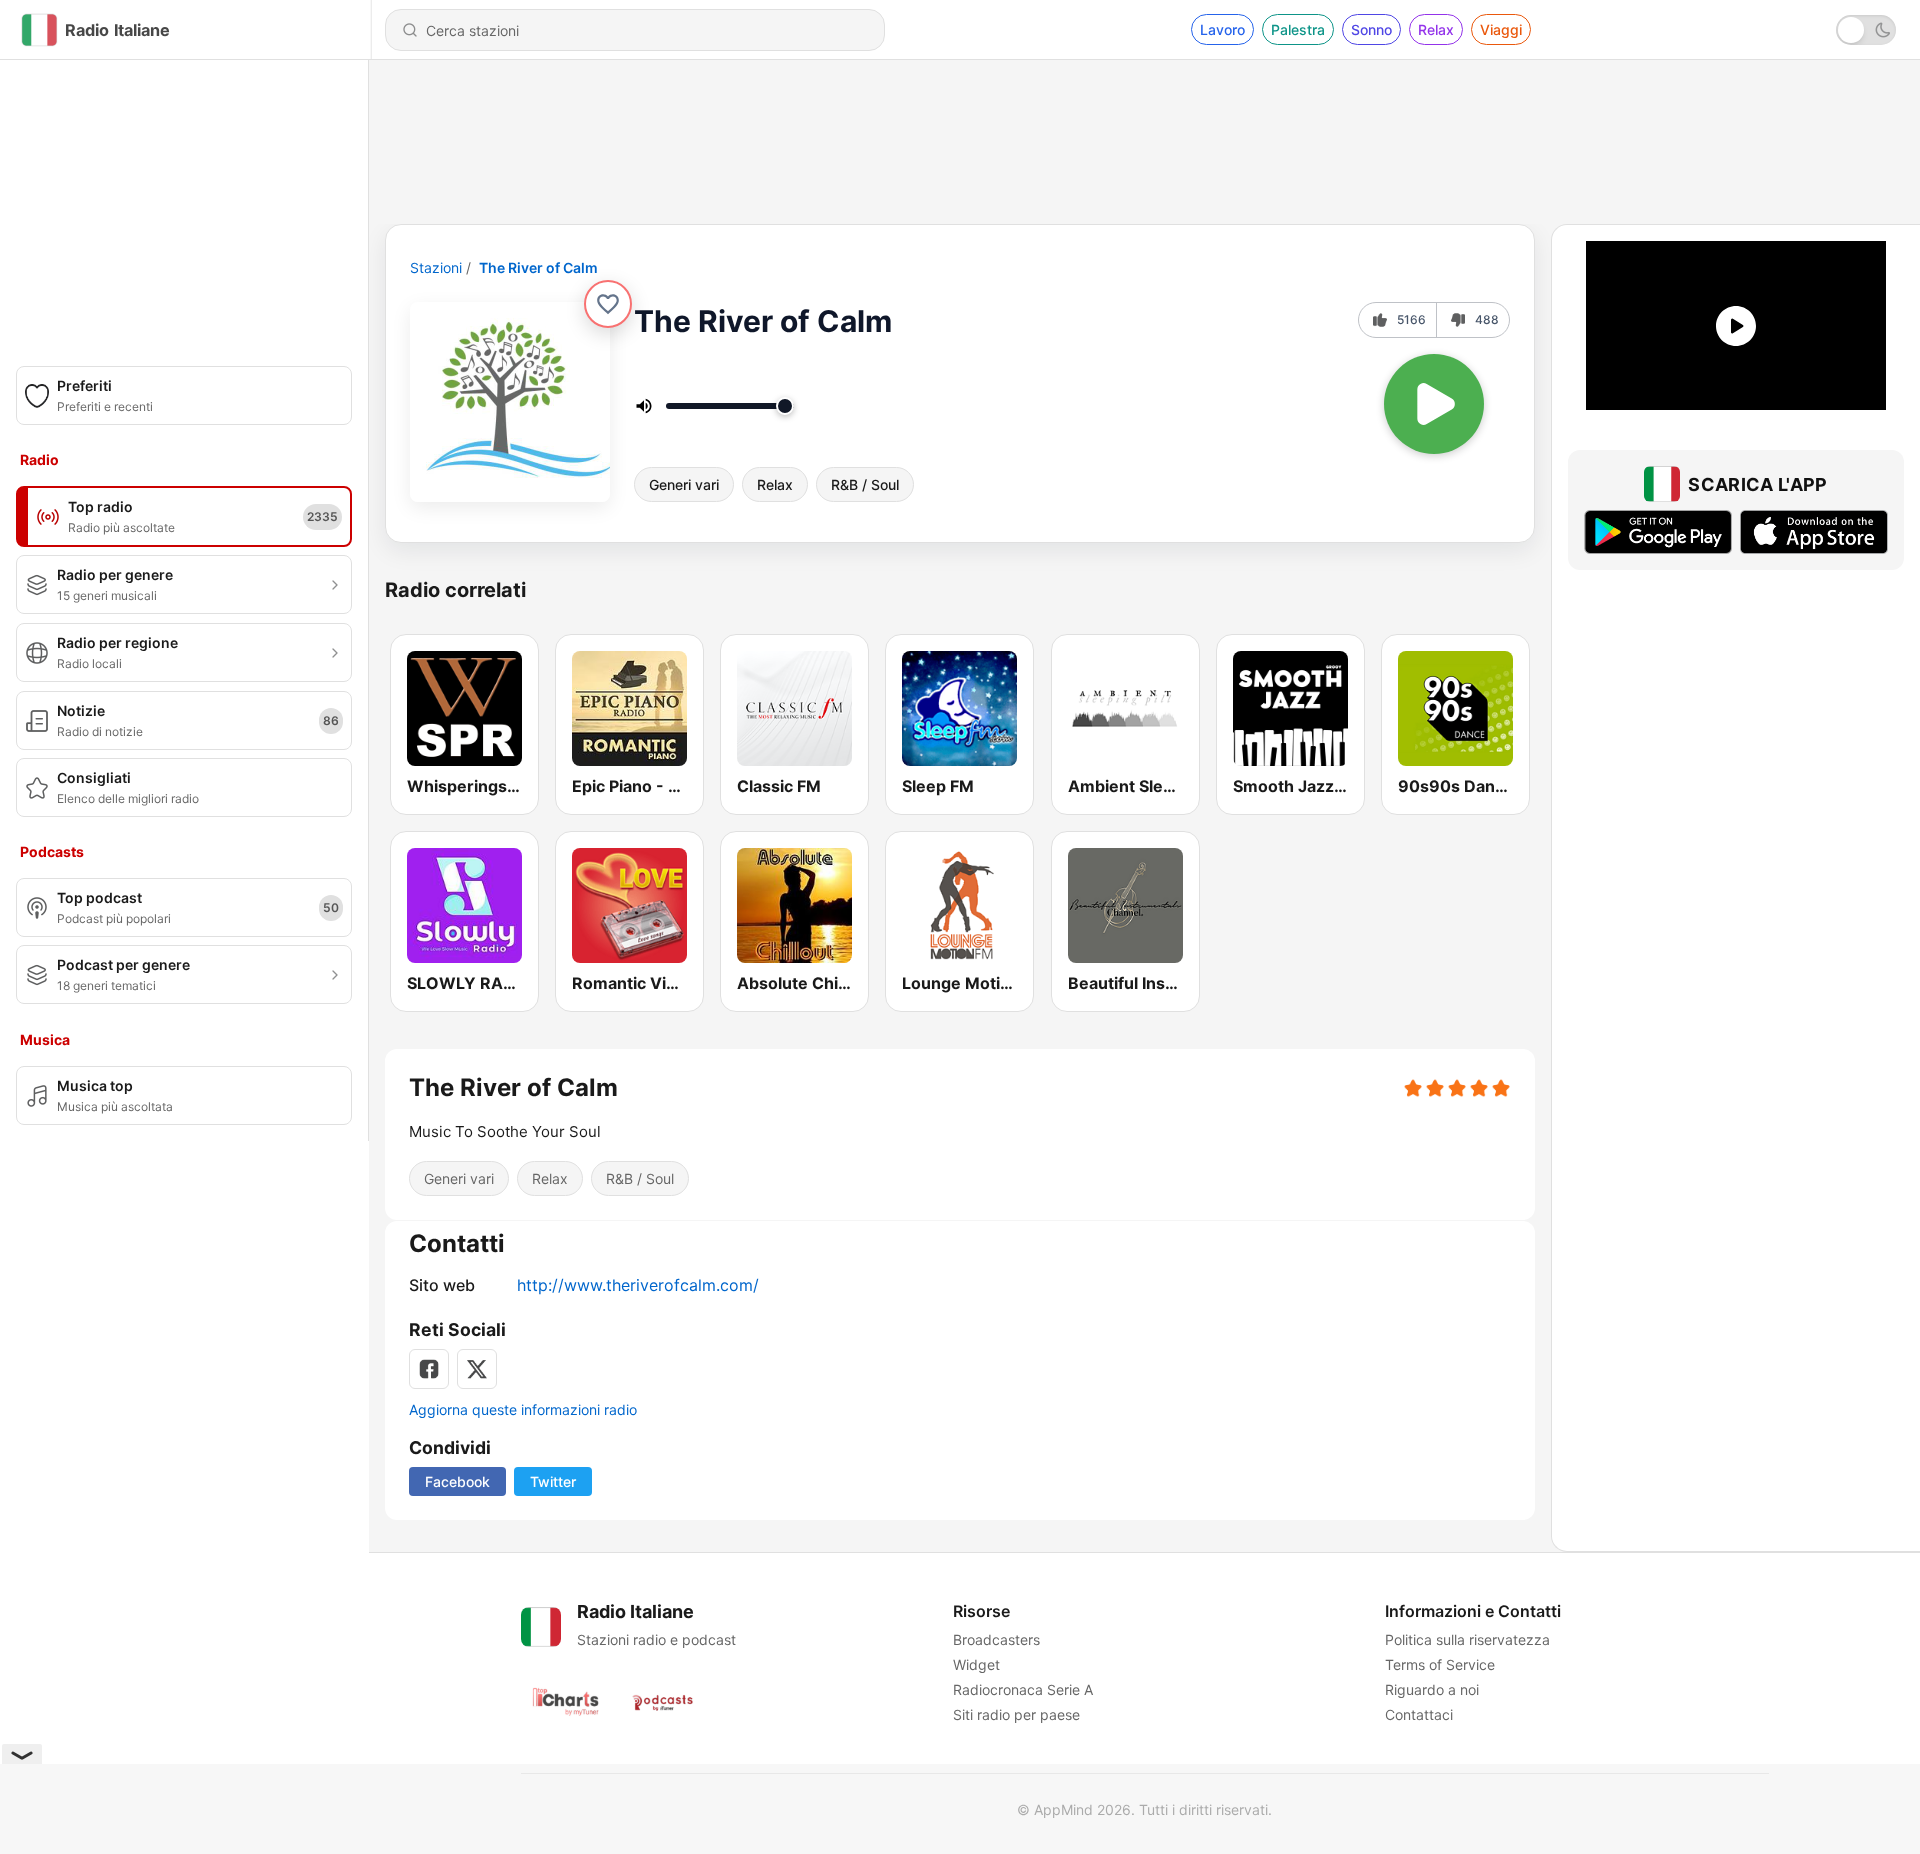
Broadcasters (996, 1639)
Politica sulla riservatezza (1467, 1639)
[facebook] (429, 1369)
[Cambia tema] (1866, 30)
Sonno (1371, 29)
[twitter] (477, 1369)
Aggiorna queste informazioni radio (523, 1409)
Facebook (457, 1481)
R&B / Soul (865, 484)
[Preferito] (608, 304)
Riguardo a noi (1432, 1689)
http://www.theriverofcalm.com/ (638, 1285)
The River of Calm (538, 267)
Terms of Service (1440, 1664)
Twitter (553, 1481)
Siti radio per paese (1016, 1714)
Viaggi (1501, 29)
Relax (1436, 29)
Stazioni (436, 267)
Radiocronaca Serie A (1023, 1689)
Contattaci (1419, 1714)
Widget (976, 1664)
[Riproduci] (1434, 404)
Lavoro (1222, 29)
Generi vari (684, 484)
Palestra (1298, 29)
